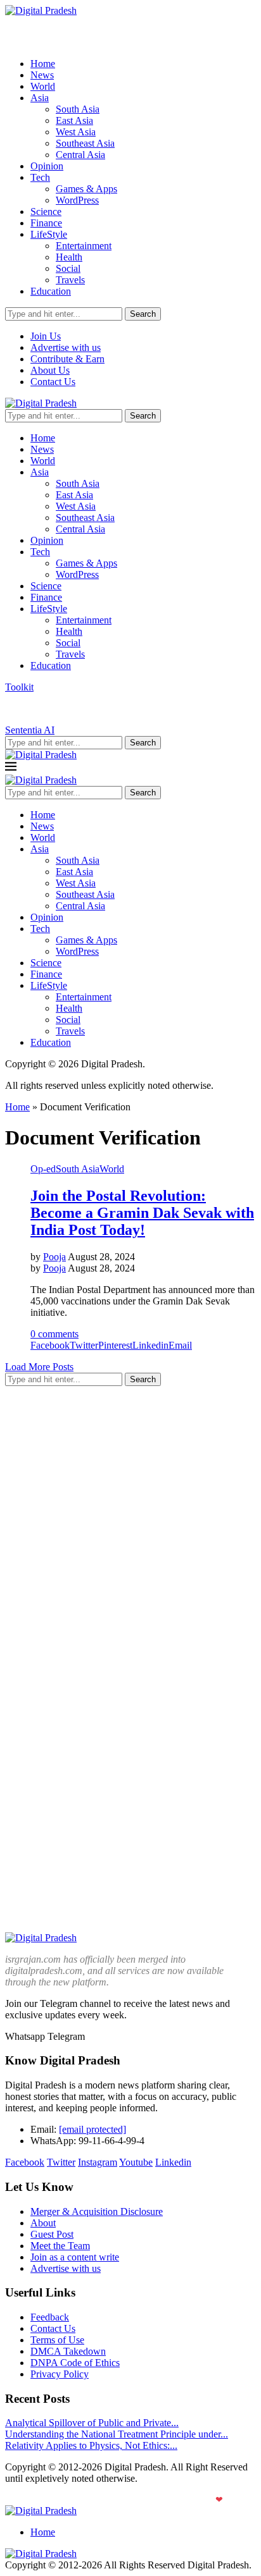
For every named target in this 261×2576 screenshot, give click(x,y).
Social (68, 268)
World (43, 86)
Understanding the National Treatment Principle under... (117, 2434)
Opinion (47, 166)
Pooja (54, 1257)
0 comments (54, 1334)
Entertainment (84, 246)
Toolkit (19, 687)
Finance (46, 223)
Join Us (46, 336)
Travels (70, 280)
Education (51, 291)
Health (69, 257)
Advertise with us (66, 347)
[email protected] (92, 2129)
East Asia (74, 120)
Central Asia (80, 155)
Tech (40, 177)
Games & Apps (86, 189)
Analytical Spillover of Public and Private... (92, 2423)
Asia (40, 98)
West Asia (76, 132)
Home (43, 64)
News (42, 75)
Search (143, 314)
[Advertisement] (130, 1526)
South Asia (78, 109)
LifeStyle (49, 234)
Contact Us (53, 382)
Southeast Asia (85, 143)
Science (46, 212)
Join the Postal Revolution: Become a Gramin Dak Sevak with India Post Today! (142, 1213)
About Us (50, 370)
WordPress (77, 200)
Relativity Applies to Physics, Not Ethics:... (91, 2445)
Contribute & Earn (67, 359)
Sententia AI (30, 730)
